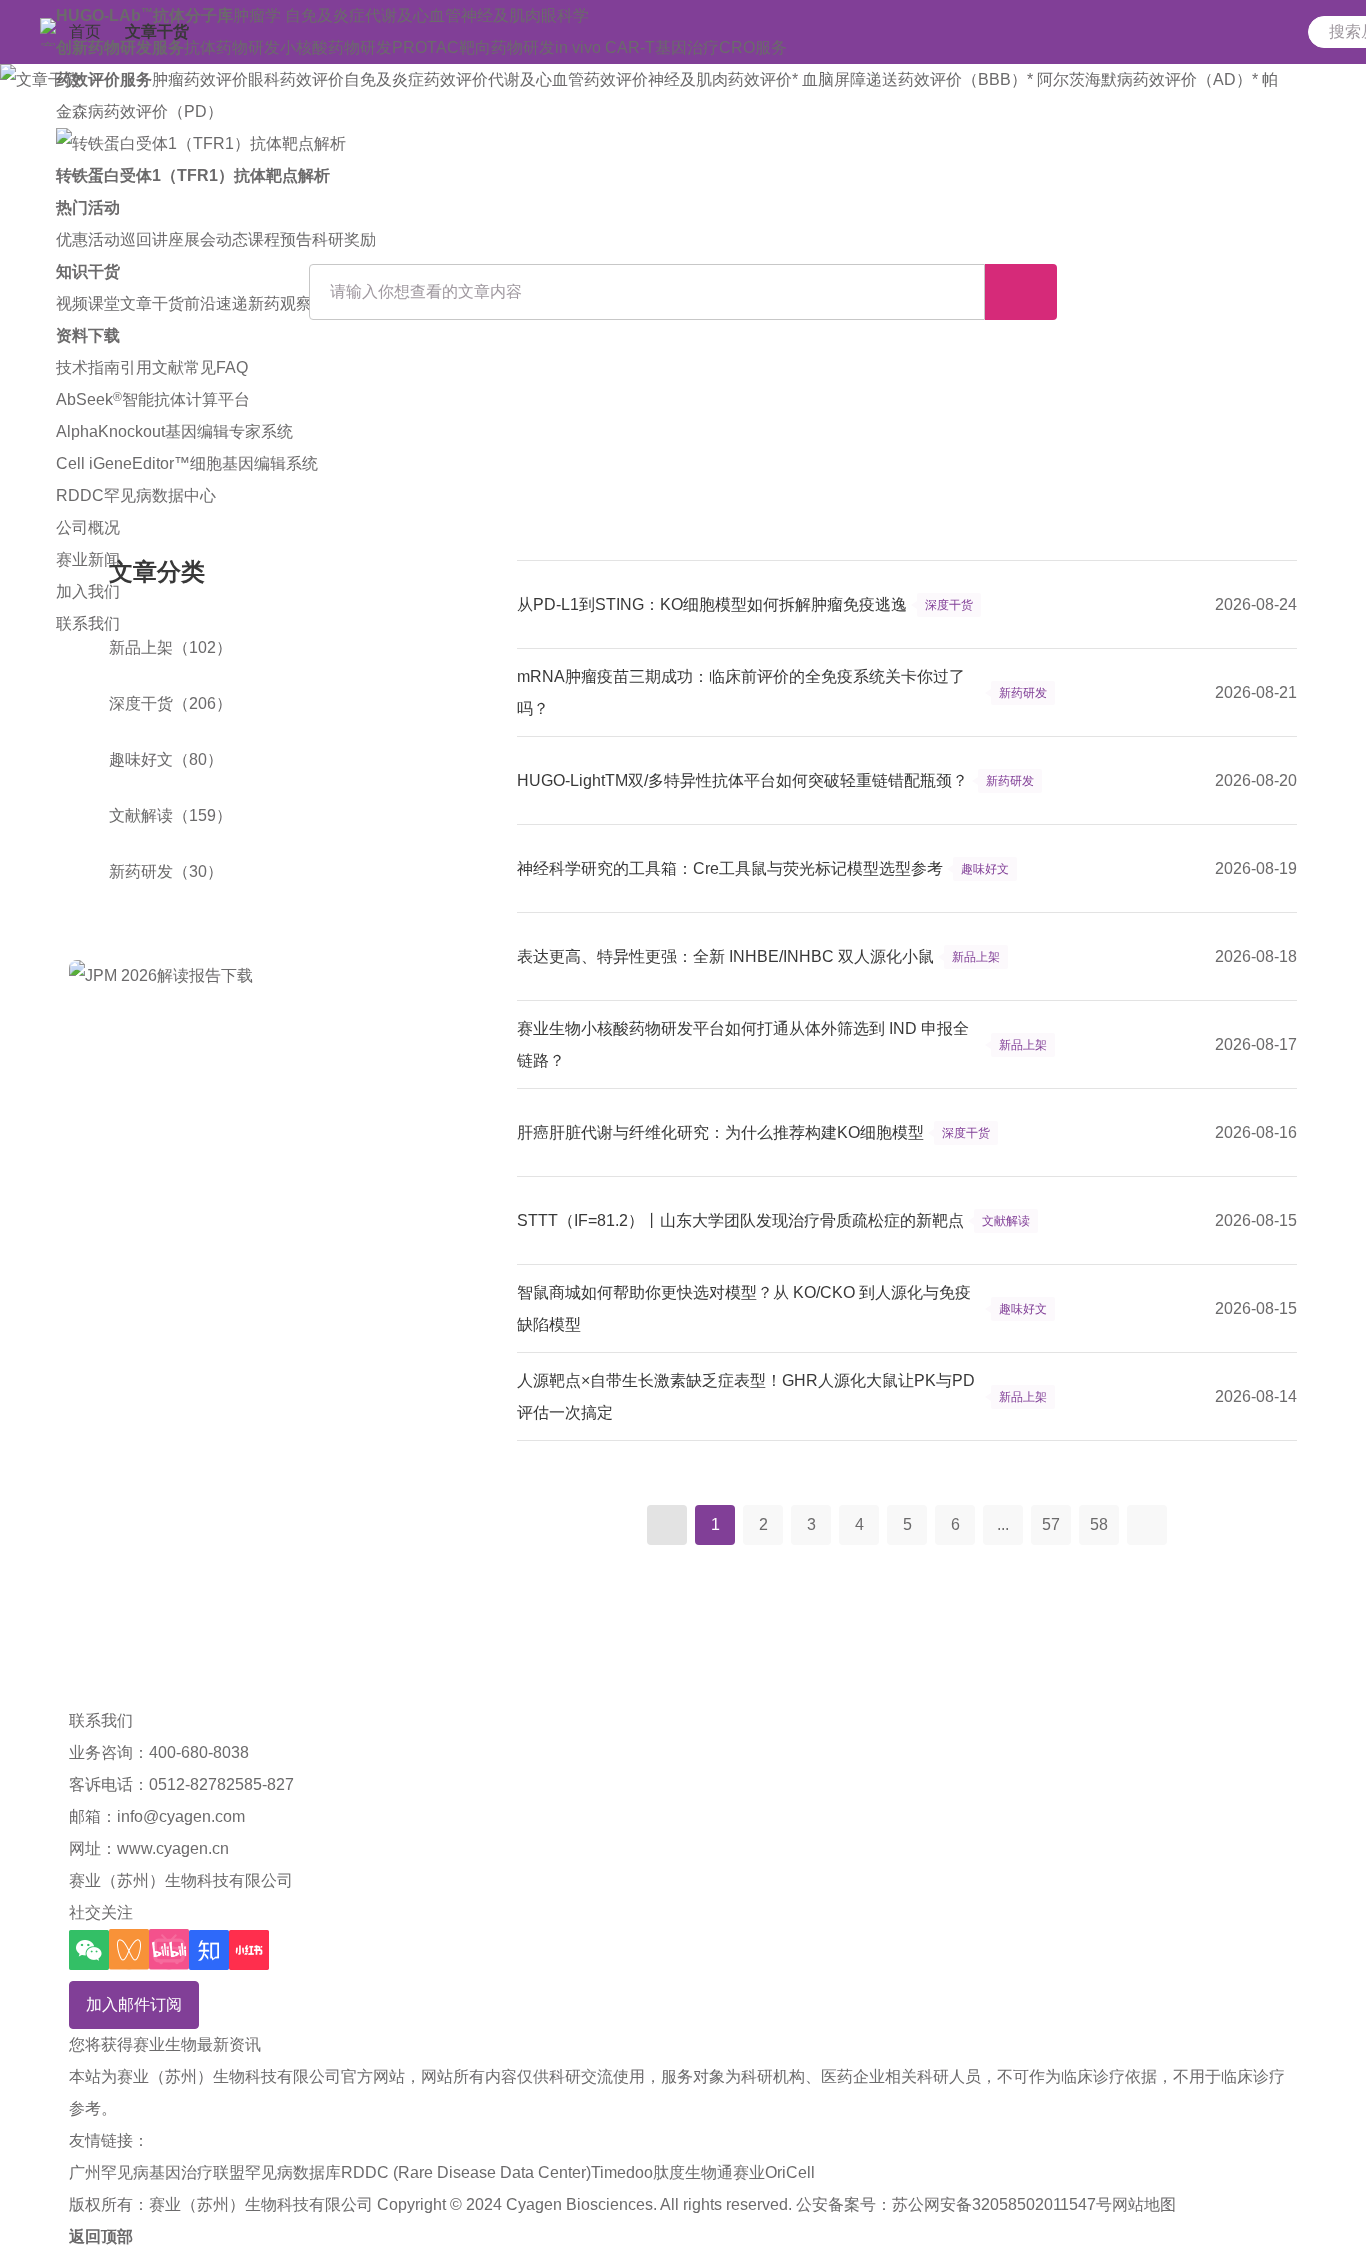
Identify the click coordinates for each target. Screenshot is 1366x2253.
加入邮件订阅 (134, 2004)
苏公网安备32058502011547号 (1002, 2204)
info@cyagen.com (181, 1816)
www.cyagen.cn (173, 1848)
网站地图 (1144, 2204)
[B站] (169, 1949)
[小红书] (249, 1950)
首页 (85, 31)
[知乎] (209, 1950)
